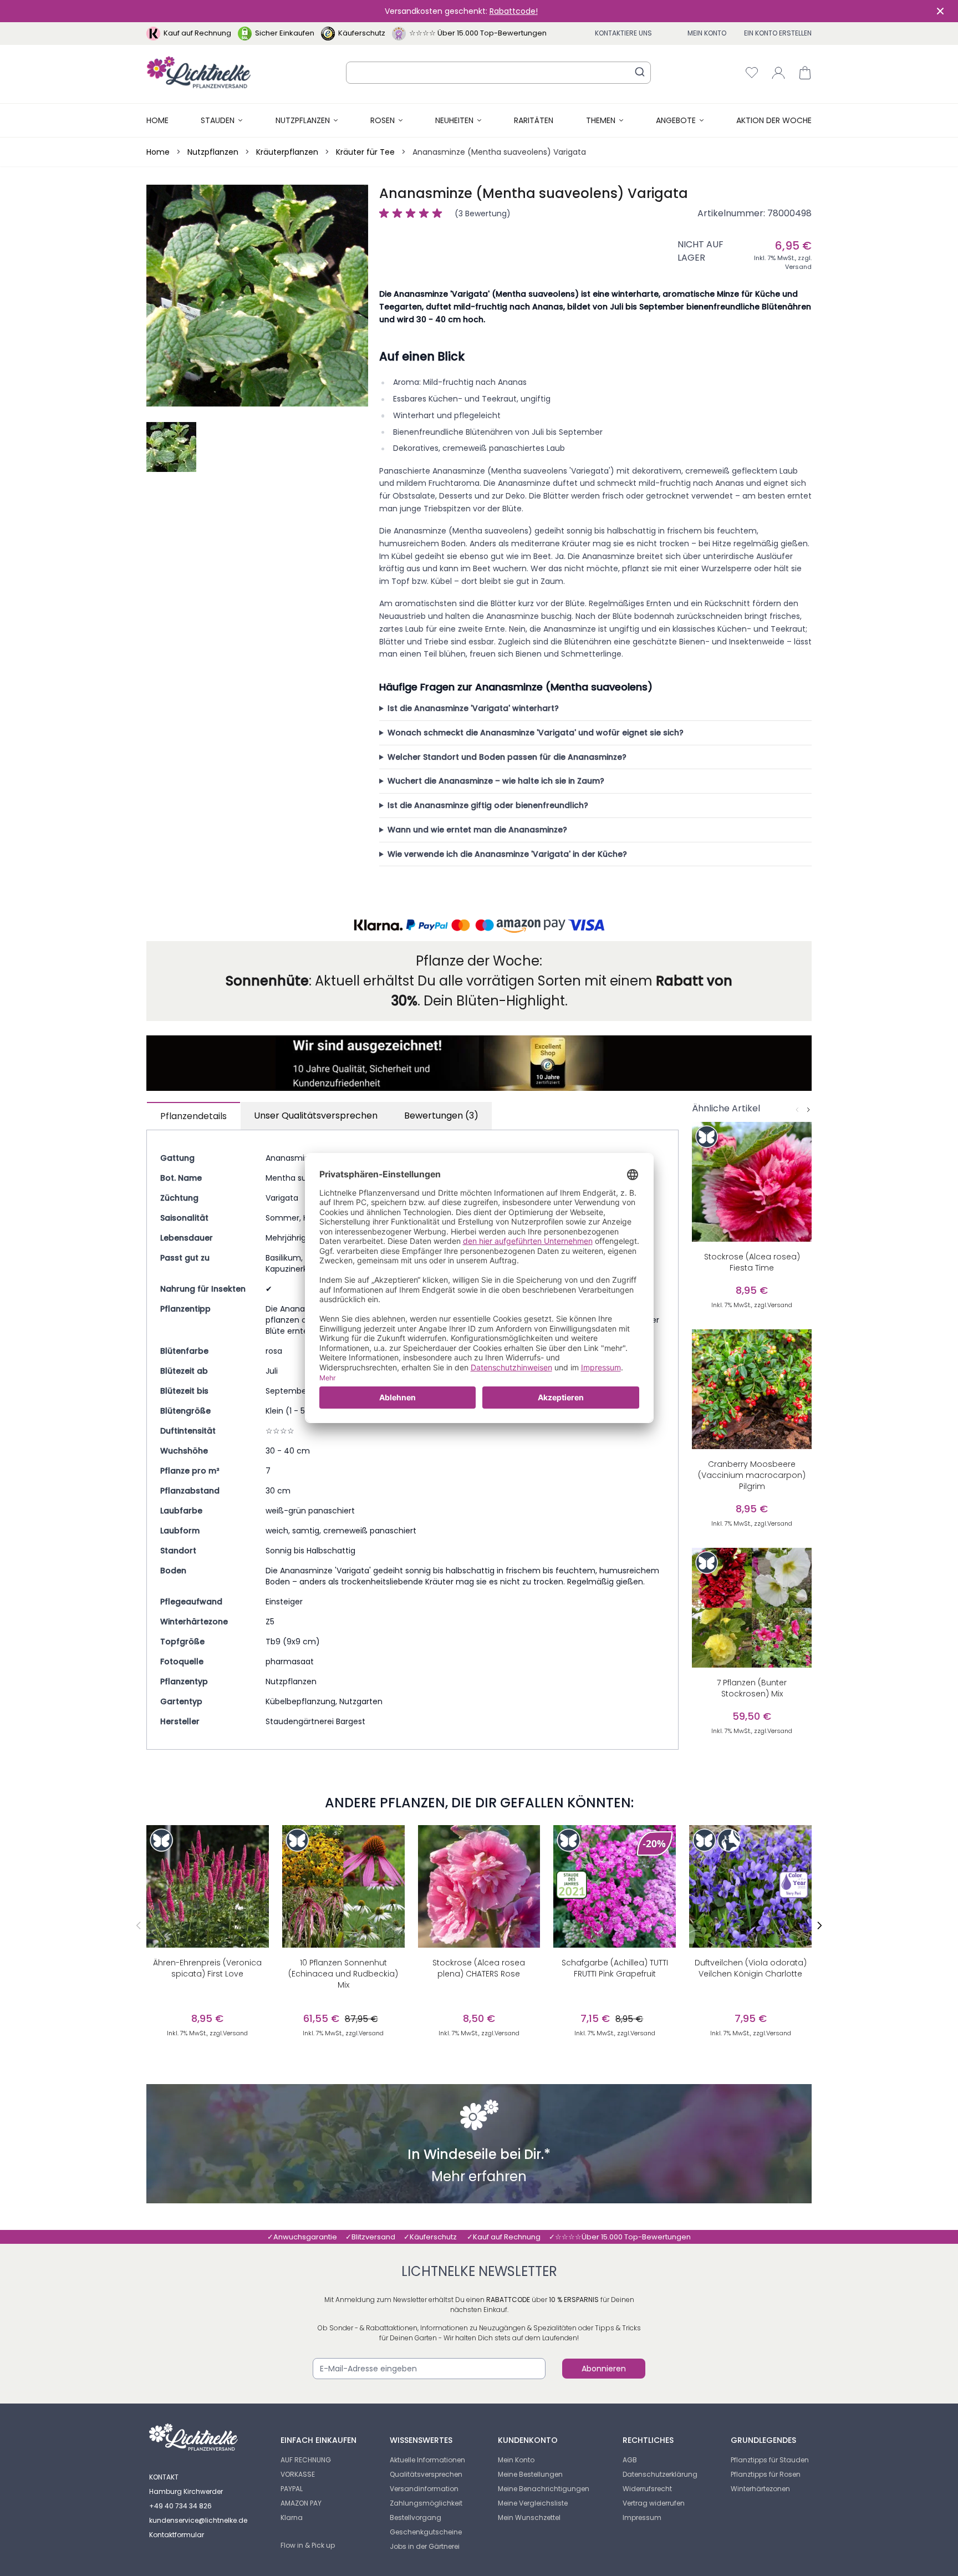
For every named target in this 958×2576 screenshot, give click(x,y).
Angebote (676, 120)
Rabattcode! (514, 11)
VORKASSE (298, 2474)
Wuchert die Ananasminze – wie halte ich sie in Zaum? (496, 781)
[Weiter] (808, 1110)
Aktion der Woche (774, 120)
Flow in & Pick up (308, 2545)
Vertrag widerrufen (654, 2503)
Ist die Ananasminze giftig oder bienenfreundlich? (488, 805)
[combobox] (498, 73)
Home (157, 120)
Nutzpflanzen (303, 120)
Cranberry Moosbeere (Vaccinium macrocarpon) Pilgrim (752, 1475)
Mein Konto (707, 33)
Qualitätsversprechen (426, 2474)
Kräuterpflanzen (287, 152)
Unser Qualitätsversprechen (316, 1116)
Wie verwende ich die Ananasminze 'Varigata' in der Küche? (507, 854)
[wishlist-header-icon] (752, 73)
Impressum (642, 2517)
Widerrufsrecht (647, 2489)
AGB (630, 2460)
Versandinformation (424, 2489)
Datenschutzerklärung (660, 2474)
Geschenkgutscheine (426, 2532)
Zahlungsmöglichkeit (426, 2503)
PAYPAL (292, 2489)
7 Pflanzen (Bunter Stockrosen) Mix (752, 1688)
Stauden (218, 120)
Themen (601, 120)
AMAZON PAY (301, 2503)
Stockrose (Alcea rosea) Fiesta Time (752, 1262)
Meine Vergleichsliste (533, 2503)
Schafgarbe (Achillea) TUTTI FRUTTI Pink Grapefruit (615, 1968)
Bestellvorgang (416, 2517)
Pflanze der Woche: (479, 961)
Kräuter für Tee (365, 152)
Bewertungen (441, 1116)
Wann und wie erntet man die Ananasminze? (477, 830)
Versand (798, 267)
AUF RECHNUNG (306, 2460)
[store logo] (199, 72)
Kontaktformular (177, 2535)
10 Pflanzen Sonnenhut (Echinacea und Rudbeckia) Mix (343, 1974)
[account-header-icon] (778, 73)
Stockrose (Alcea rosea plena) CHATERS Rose (479, 1968)
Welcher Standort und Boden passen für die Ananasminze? (507, 757)
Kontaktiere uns (623, 33)
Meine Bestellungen (530, 2474)
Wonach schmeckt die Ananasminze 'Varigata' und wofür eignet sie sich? (536, 733)
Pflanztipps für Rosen (766, 2474)
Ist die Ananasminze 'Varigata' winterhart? (473, 708)
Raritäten (534, 120)
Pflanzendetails (193, 1116)
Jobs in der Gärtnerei (425, 2546)
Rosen (383, 120)
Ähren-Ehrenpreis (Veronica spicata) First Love (207, 1968)
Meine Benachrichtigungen (544, 2489)
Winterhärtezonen (760, 2489)
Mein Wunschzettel (529, 2517)
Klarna (292, 2517)
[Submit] (640, 72)
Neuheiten (454, 120)
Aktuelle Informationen (427, 2460)
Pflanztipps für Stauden (770, 2460)
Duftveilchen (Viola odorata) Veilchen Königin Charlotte (751, 1968)
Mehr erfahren (479, 2178)
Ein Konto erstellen (778, 33)
